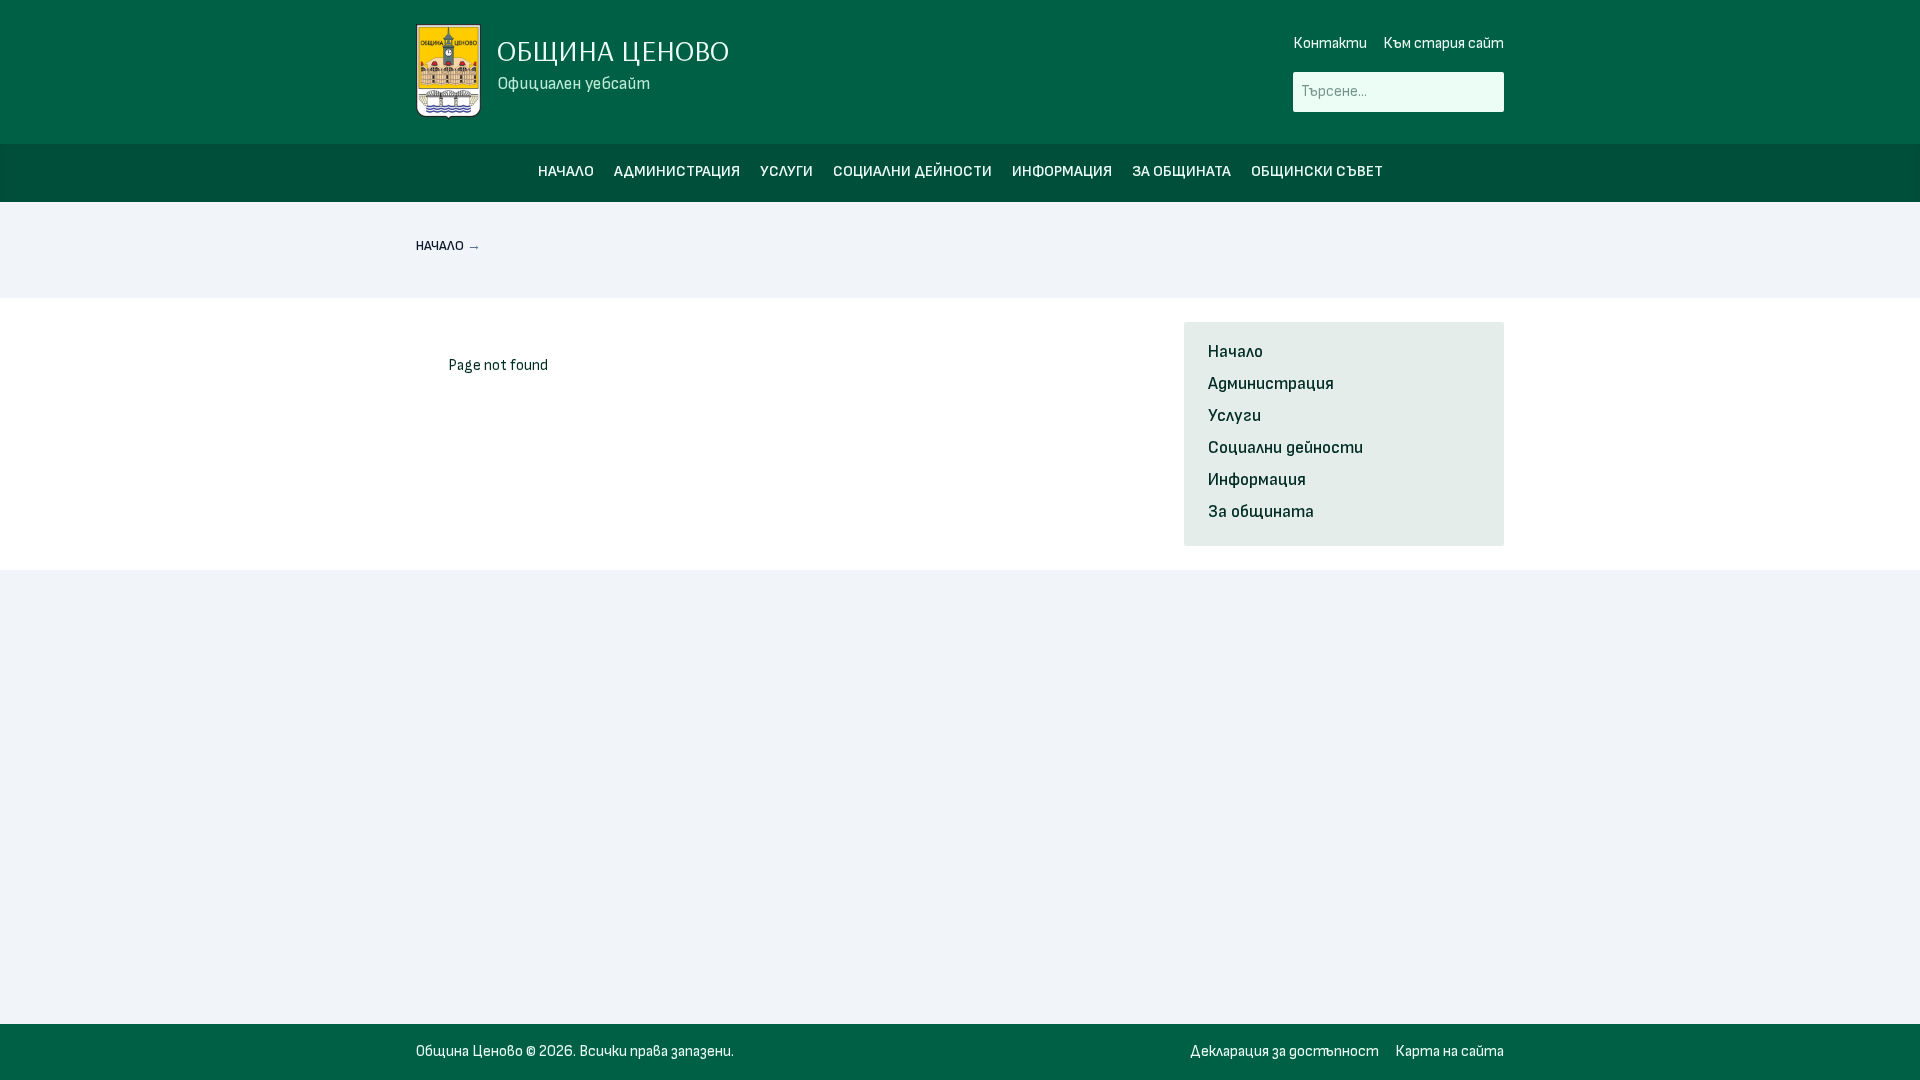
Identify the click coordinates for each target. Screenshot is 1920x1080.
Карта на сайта (1449, 1051)
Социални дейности (912, 171)
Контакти (1330, 43)
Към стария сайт (1443, 43)
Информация (1062, 171)
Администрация (677, 171)
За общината (1181, 171)
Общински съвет (1317, 171)
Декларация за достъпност (1284, 1051)
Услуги (786, 171)
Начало (566, 171)
